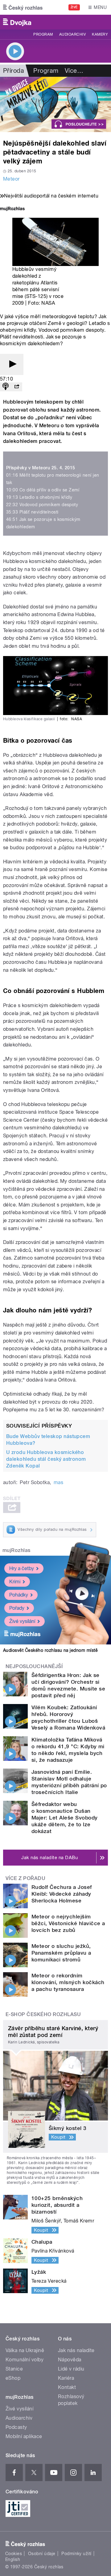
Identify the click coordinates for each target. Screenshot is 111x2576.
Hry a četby (22, 1568)
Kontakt (67, 2387)
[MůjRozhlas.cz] (12, 209)
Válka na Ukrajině (25, 2350)
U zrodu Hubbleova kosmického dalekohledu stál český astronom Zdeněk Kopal (46, 1459)
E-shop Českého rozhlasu (43, 2014)
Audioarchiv (72, 34)
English (13, 2559)
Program (43, 34)
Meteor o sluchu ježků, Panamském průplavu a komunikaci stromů (61, 1953)
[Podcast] (6, 387)
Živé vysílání (22, 1621)
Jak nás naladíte (76, 2350)
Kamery (100, 34)
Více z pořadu (25, 1878)
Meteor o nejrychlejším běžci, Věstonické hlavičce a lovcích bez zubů (68, 1923)
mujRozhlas (16, 1550)
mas (58, 1482)
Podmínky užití (76, 2554)
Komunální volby (25, 2360)
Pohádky (19, 1595)
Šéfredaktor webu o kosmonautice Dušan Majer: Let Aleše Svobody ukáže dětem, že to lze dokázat (65, 1818)
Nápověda (70, 2360)
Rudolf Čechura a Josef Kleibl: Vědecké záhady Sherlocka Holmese (62, 1894)
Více (74, 71)
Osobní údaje (42, 2554)
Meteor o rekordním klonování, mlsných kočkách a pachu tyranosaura (68, 1982)
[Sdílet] (17, 387)
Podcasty (16, 2427)
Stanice (14, 2369)
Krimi (15, 1582)
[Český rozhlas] (23, 7)
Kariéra (66, 2378)
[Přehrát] (12, 364)
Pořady (17, 1608)
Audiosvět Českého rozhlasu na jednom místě (50, 1650)
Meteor (11, 179)
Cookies (14, 2554)
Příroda (14, 71)
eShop (13, 2378)
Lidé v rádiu (71, 2369)
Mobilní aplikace (24, 2436)
